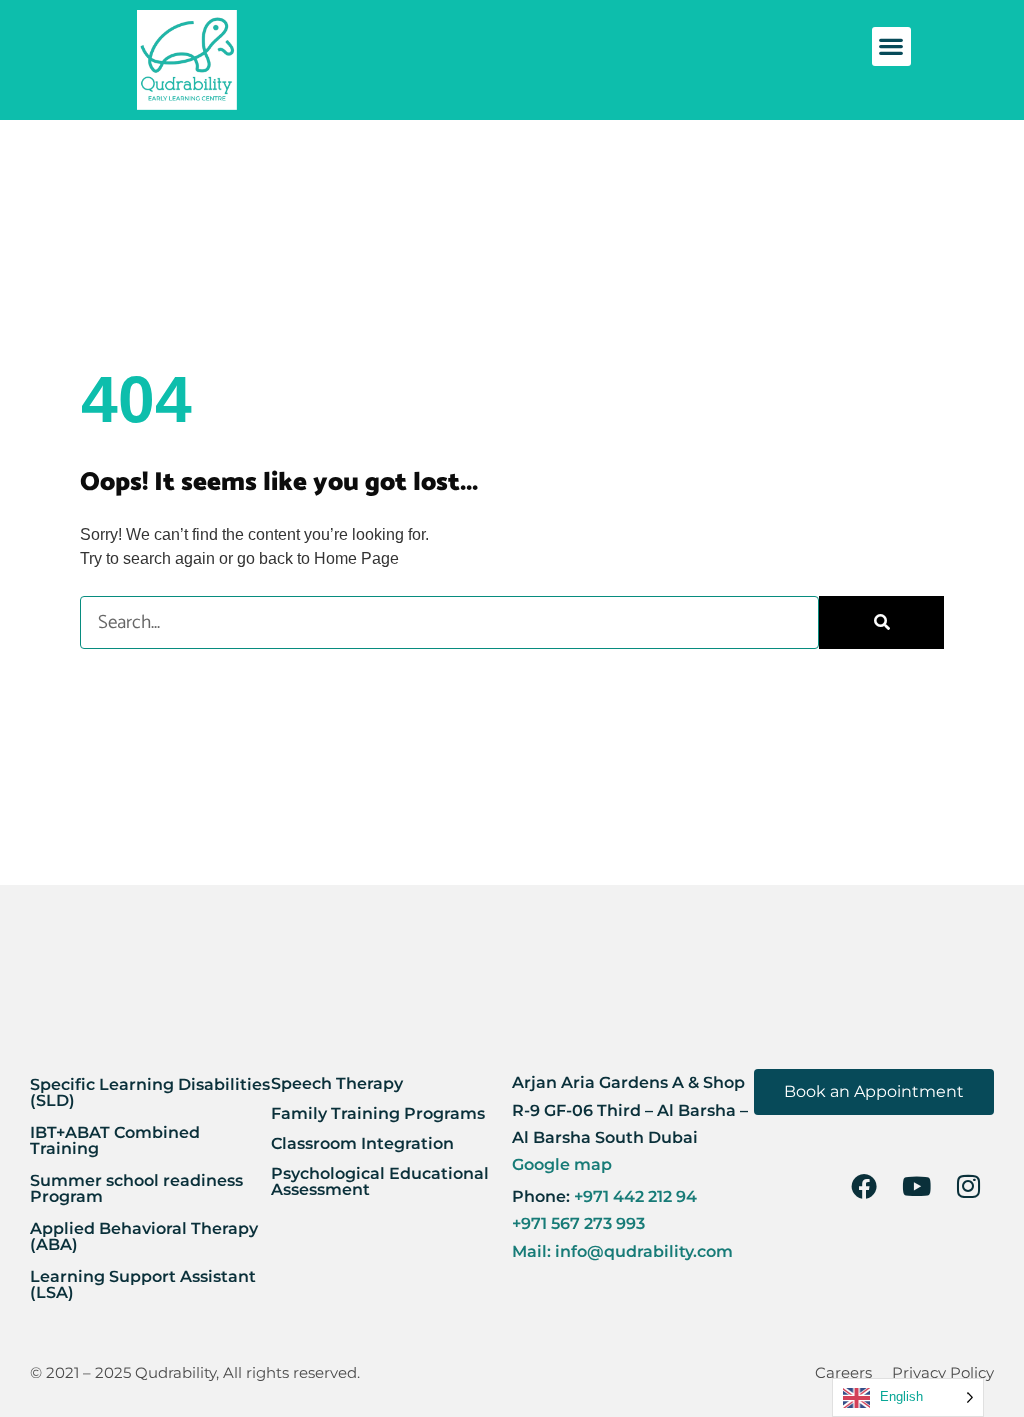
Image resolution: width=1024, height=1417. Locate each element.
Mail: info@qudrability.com (622, 1251)
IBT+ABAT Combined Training (115, 1140)
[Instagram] (968, 1186)
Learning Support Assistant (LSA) (143, 1284)
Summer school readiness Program (136, 1188)
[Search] (881, 622)
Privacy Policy (943, 1372)
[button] (891, 46)
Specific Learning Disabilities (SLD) (150, 1092)
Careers (843, 1372)
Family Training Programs (378, 1113)
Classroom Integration (362, 1143)
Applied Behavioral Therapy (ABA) (144, 1236)
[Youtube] (916, 1186)
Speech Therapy (337, 1083)
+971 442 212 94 (633, 1196)
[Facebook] (864, 1186)
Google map (562, 1164)
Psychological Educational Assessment (380, 1181)
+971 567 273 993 (578, 1223)
